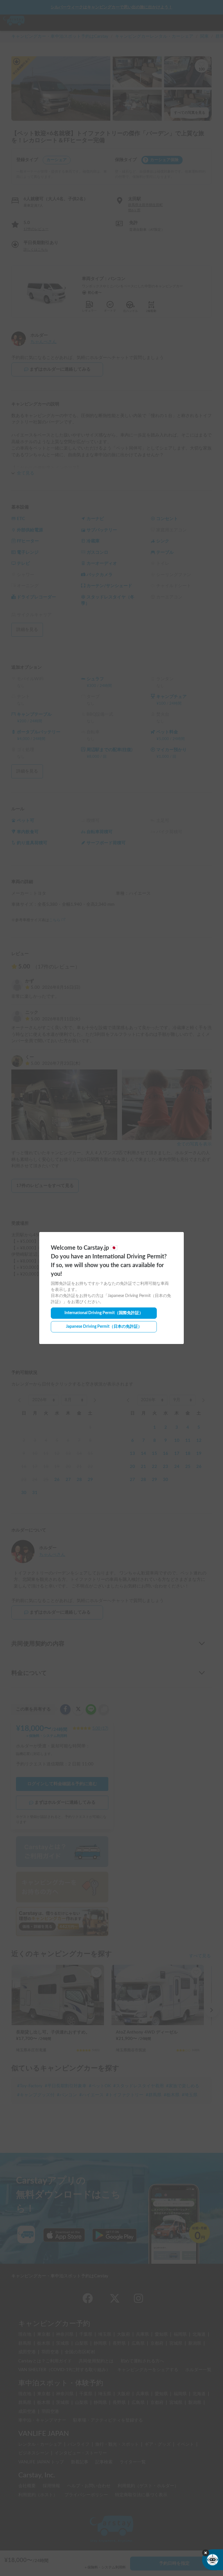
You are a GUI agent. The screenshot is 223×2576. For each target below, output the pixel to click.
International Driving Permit (104, 1313)
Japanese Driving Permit (104, 1327)
